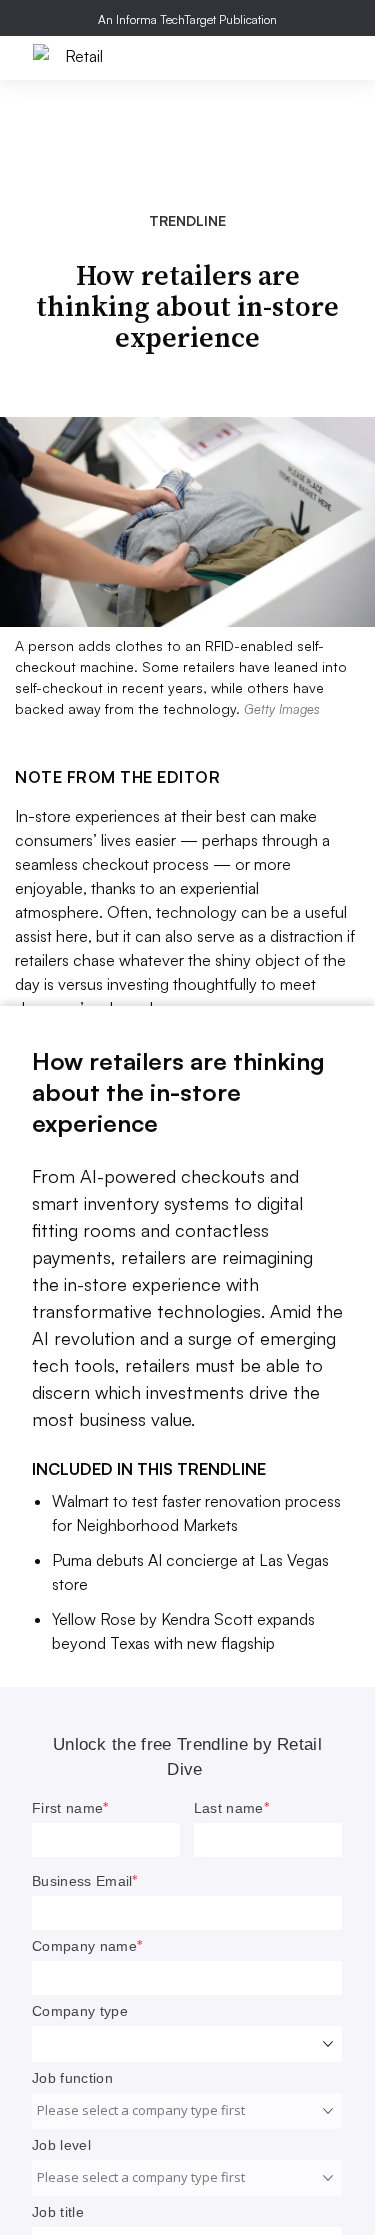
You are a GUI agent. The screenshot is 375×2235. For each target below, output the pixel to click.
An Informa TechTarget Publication (187, 19)
